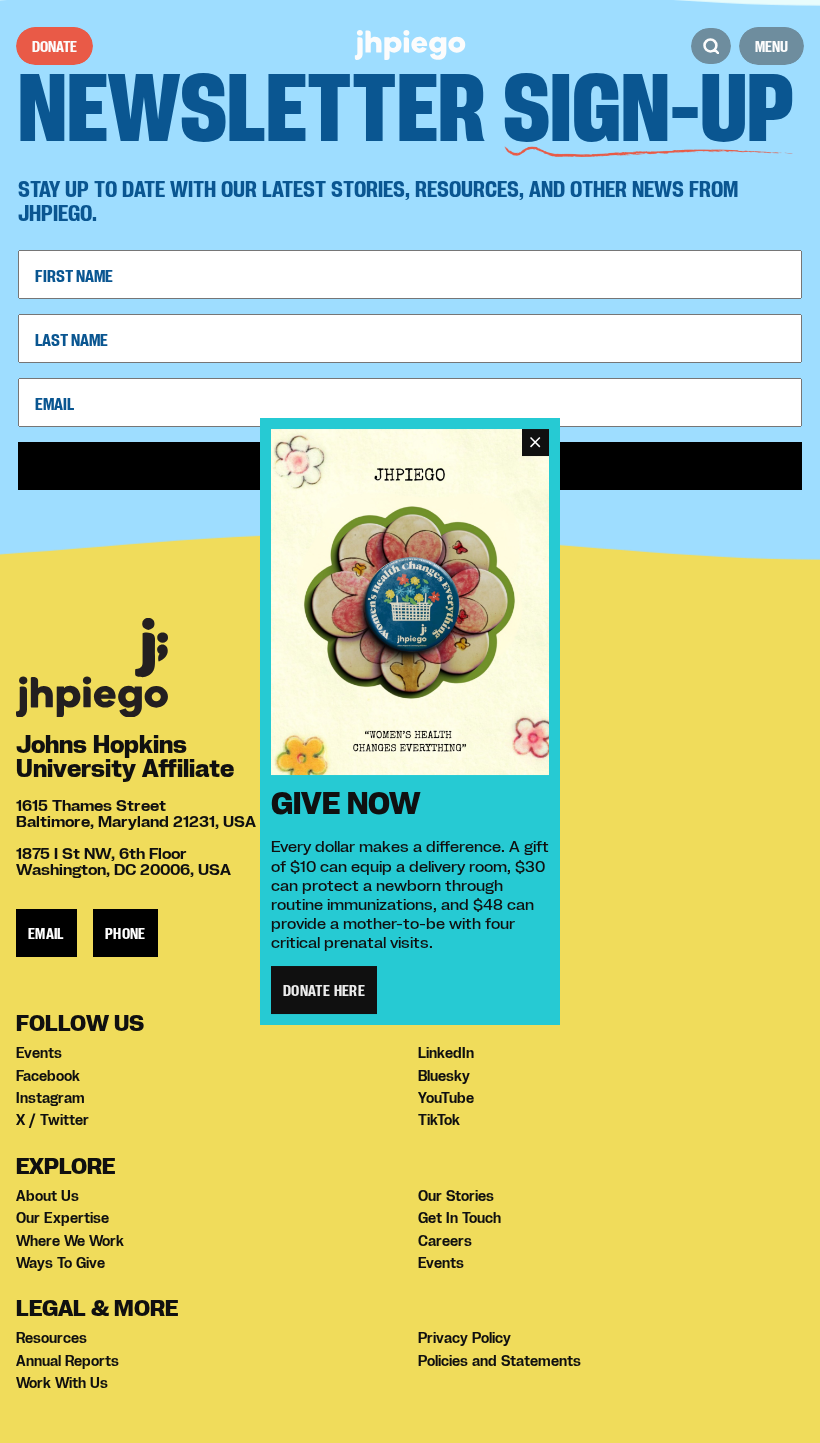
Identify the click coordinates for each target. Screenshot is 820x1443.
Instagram (50, 1098)
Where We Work (70, 1241)
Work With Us (62, 1383)
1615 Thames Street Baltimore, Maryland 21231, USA (136, 813)
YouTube (446, 1098)
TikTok (439, 1120)
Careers (445, 1241)
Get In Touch (459, 1218)
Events (39, 1053)
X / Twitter (52, 1120)
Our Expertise (62, 1218)
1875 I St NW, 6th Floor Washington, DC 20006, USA (123, 861)
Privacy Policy (464, 1338)
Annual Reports (67, 1361)
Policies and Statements (499, 1361)
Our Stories (456, 1196)
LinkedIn (446, 1053)
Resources (51, 1338)
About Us (47, 1196)
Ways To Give (60, 1263)
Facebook (48, 1076)
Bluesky (444, 1076)
